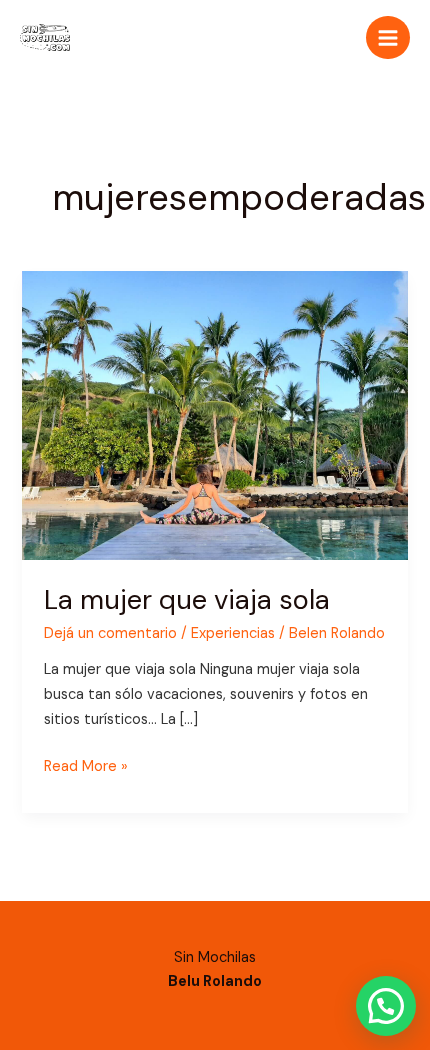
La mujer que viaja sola (187, 599)
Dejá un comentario (110, 633)
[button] (386, 1006)
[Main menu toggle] (388, 38)
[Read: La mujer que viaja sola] (214, 414)
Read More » (86, 765)
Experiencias (233, 633)
